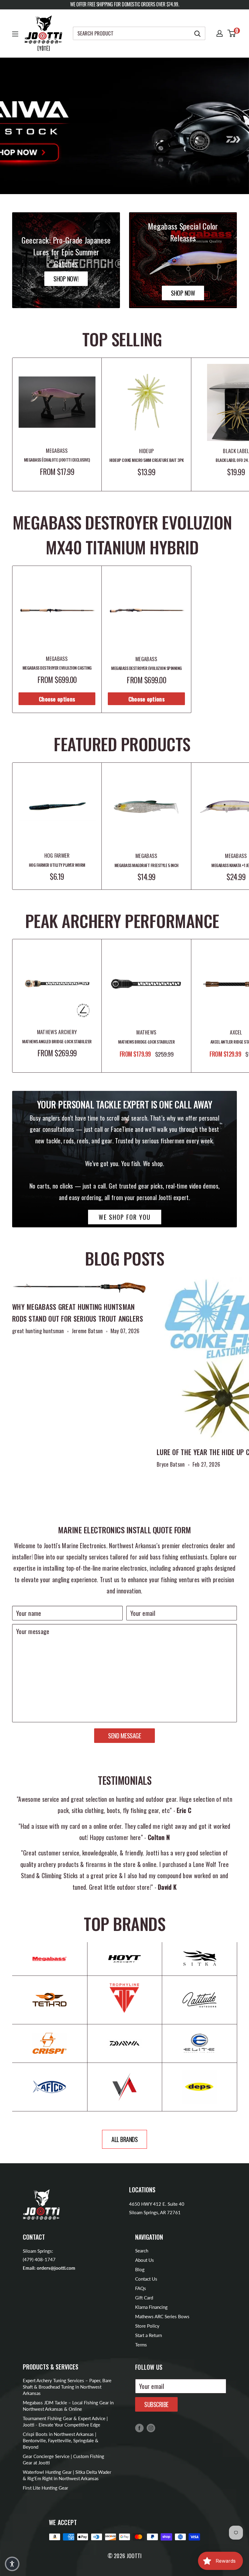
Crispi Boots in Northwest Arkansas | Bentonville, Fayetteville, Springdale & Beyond (61, 2440)
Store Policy (147, 2326)
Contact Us (146, 2279)
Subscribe (156, 2404)
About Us (145, 2260)
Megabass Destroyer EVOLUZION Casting (57, 668)
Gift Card (144, 2298)
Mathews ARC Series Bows (162, 2316)
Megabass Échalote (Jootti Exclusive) (57, 460)
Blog (140, 2269)
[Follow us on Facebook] (139, 2428)
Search (142, 2251)
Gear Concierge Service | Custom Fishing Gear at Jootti (63, 2459)
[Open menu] (15, 34)
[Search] (198, 33)
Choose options (57, 699)
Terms (141, 2345)
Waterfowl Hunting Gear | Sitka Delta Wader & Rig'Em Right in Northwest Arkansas (67, 2475)
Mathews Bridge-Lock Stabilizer (146, 1042)
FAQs (141, 2288)
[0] (232, 33)
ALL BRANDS (124, 2139)
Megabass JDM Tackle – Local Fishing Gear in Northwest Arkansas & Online (68, 2406)
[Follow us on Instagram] (151, 2428)
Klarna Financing (151, 2307)
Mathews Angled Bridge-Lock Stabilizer (57, 1041)
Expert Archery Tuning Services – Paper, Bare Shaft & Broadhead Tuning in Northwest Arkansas (67, 2387)
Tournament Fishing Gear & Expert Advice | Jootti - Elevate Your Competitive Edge (65, 2421)
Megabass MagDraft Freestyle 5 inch (147, 865)
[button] (12, 2564)
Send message (124, 1736)
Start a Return (148, 2335)
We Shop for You (125, 1217)
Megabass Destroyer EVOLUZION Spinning (147, 668)
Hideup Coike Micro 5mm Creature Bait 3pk (147, 460)
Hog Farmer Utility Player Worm (57, 865)
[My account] (220, 33)
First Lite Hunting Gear (45, 2488)
